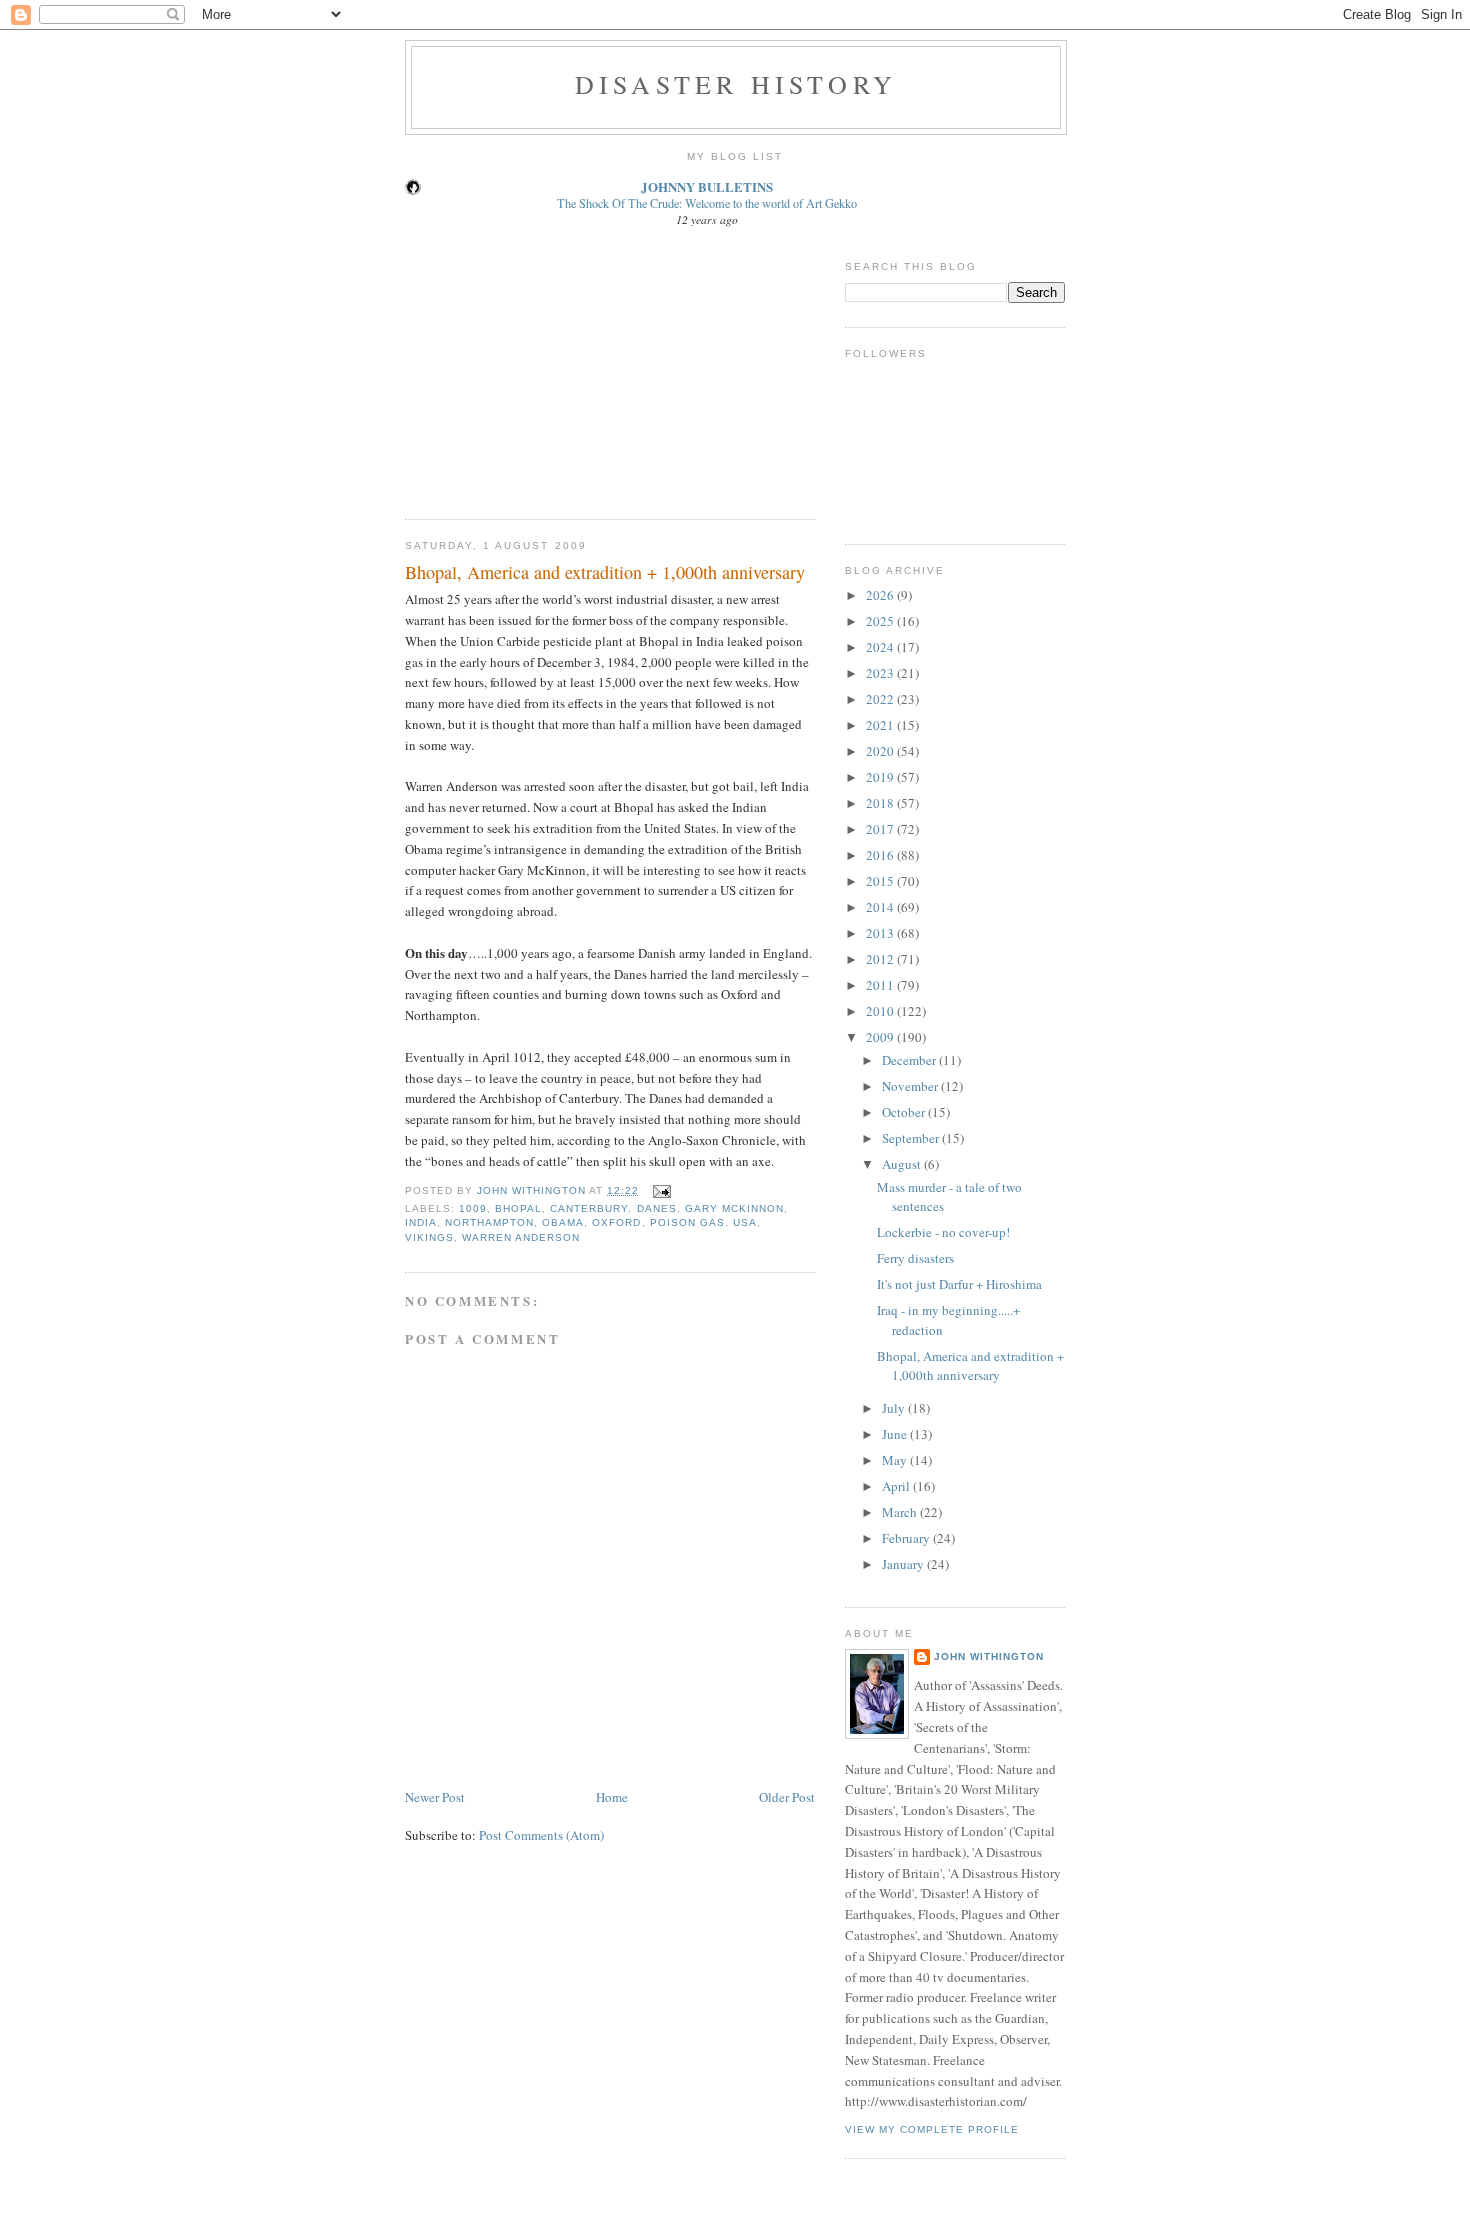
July (895, 1408)
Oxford (616, 1222)
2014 (881, 907)
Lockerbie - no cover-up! (943, 1232)
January (904, 1564)
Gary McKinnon (734, 1208)
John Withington (989, 1656)
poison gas (687, 1222)
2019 (881, 777)
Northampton (489, 1222)
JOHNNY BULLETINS (707, 186)
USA (745, 1222)
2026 (881, 595)
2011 (881, 985)
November (911, 1086)
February (907, 1538)
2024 (881, 647)
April (897, 1486)
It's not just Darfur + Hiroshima (959, 1284)
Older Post (787, 1797)
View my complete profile (932, 2129)
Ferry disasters (915, 1258)
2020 (881, 751)
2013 (881, 933)
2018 (881, 803)
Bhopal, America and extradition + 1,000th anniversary (970, 1366)
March (901, 1512)
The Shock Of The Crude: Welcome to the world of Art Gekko (707, 203)
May (896, 1460)
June (896, 1434)
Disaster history (736, 84)
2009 (881, 1037)
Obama (563, 1222)
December (910, 1060)
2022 (881, 699)
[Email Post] (661, 1190)
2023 (881, 673)
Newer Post (435, 1797)
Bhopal (518, 1208)
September (912, 1138)
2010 (881, 1011)
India (421, 1222)
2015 (881, 881)
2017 (881, 829)
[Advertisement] (555, 370)
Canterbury (589, 1208)
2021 (881, 725)
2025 (881, 621)
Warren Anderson (521, 1237)
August (903, 1164)
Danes (657, 1208)
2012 (881, 959)
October (905, 1112)
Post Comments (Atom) (541, 1835)
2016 (881, 855)
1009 (473, 1208)
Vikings (429, 1237)
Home (612, 1797)
